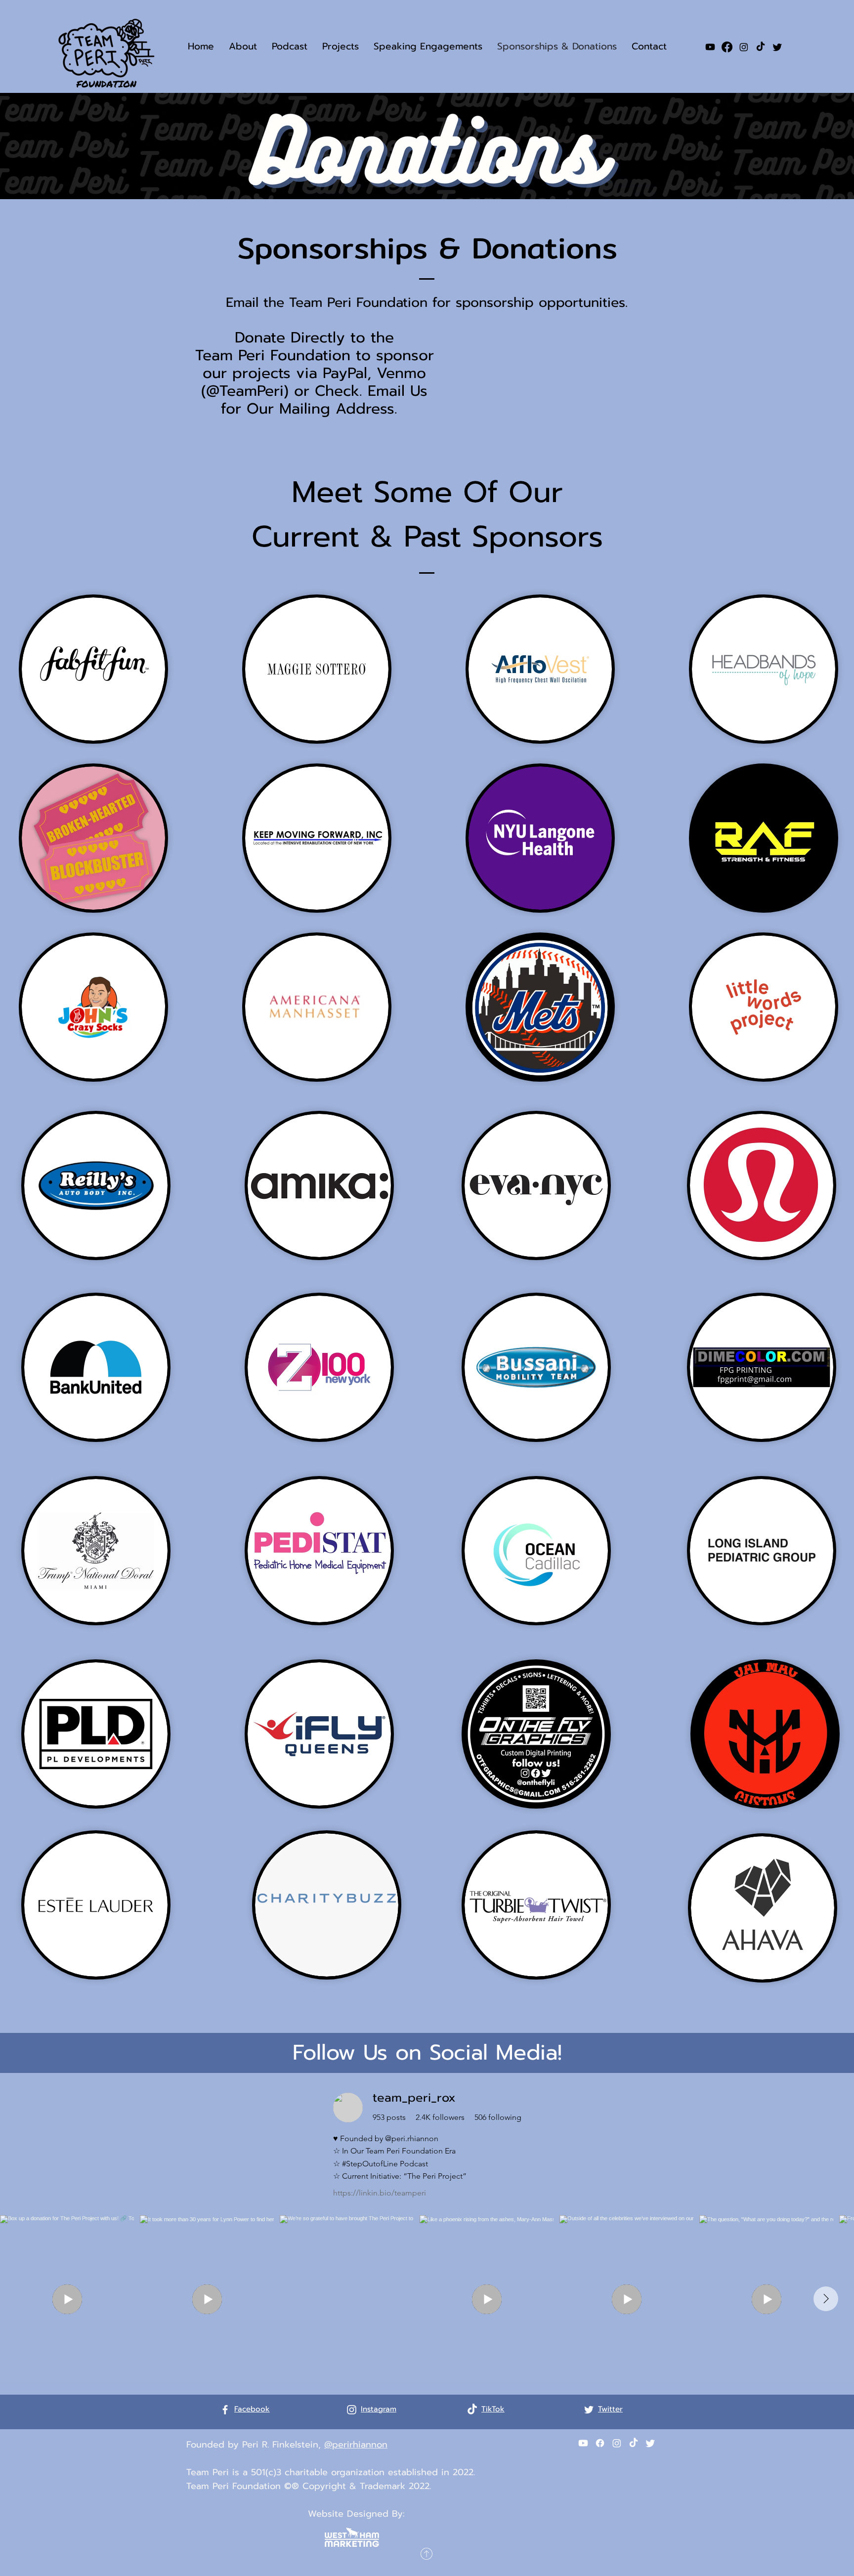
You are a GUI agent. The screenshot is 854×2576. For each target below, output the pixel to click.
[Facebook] (727, 47)
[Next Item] (826, 2299)
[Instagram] (744, 47)
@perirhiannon (356, 2445)
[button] (243, 46)
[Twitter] (777, 47)
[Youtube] (710, 47)
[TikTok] (761, 47)
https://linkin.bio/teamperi (380, 2193)
